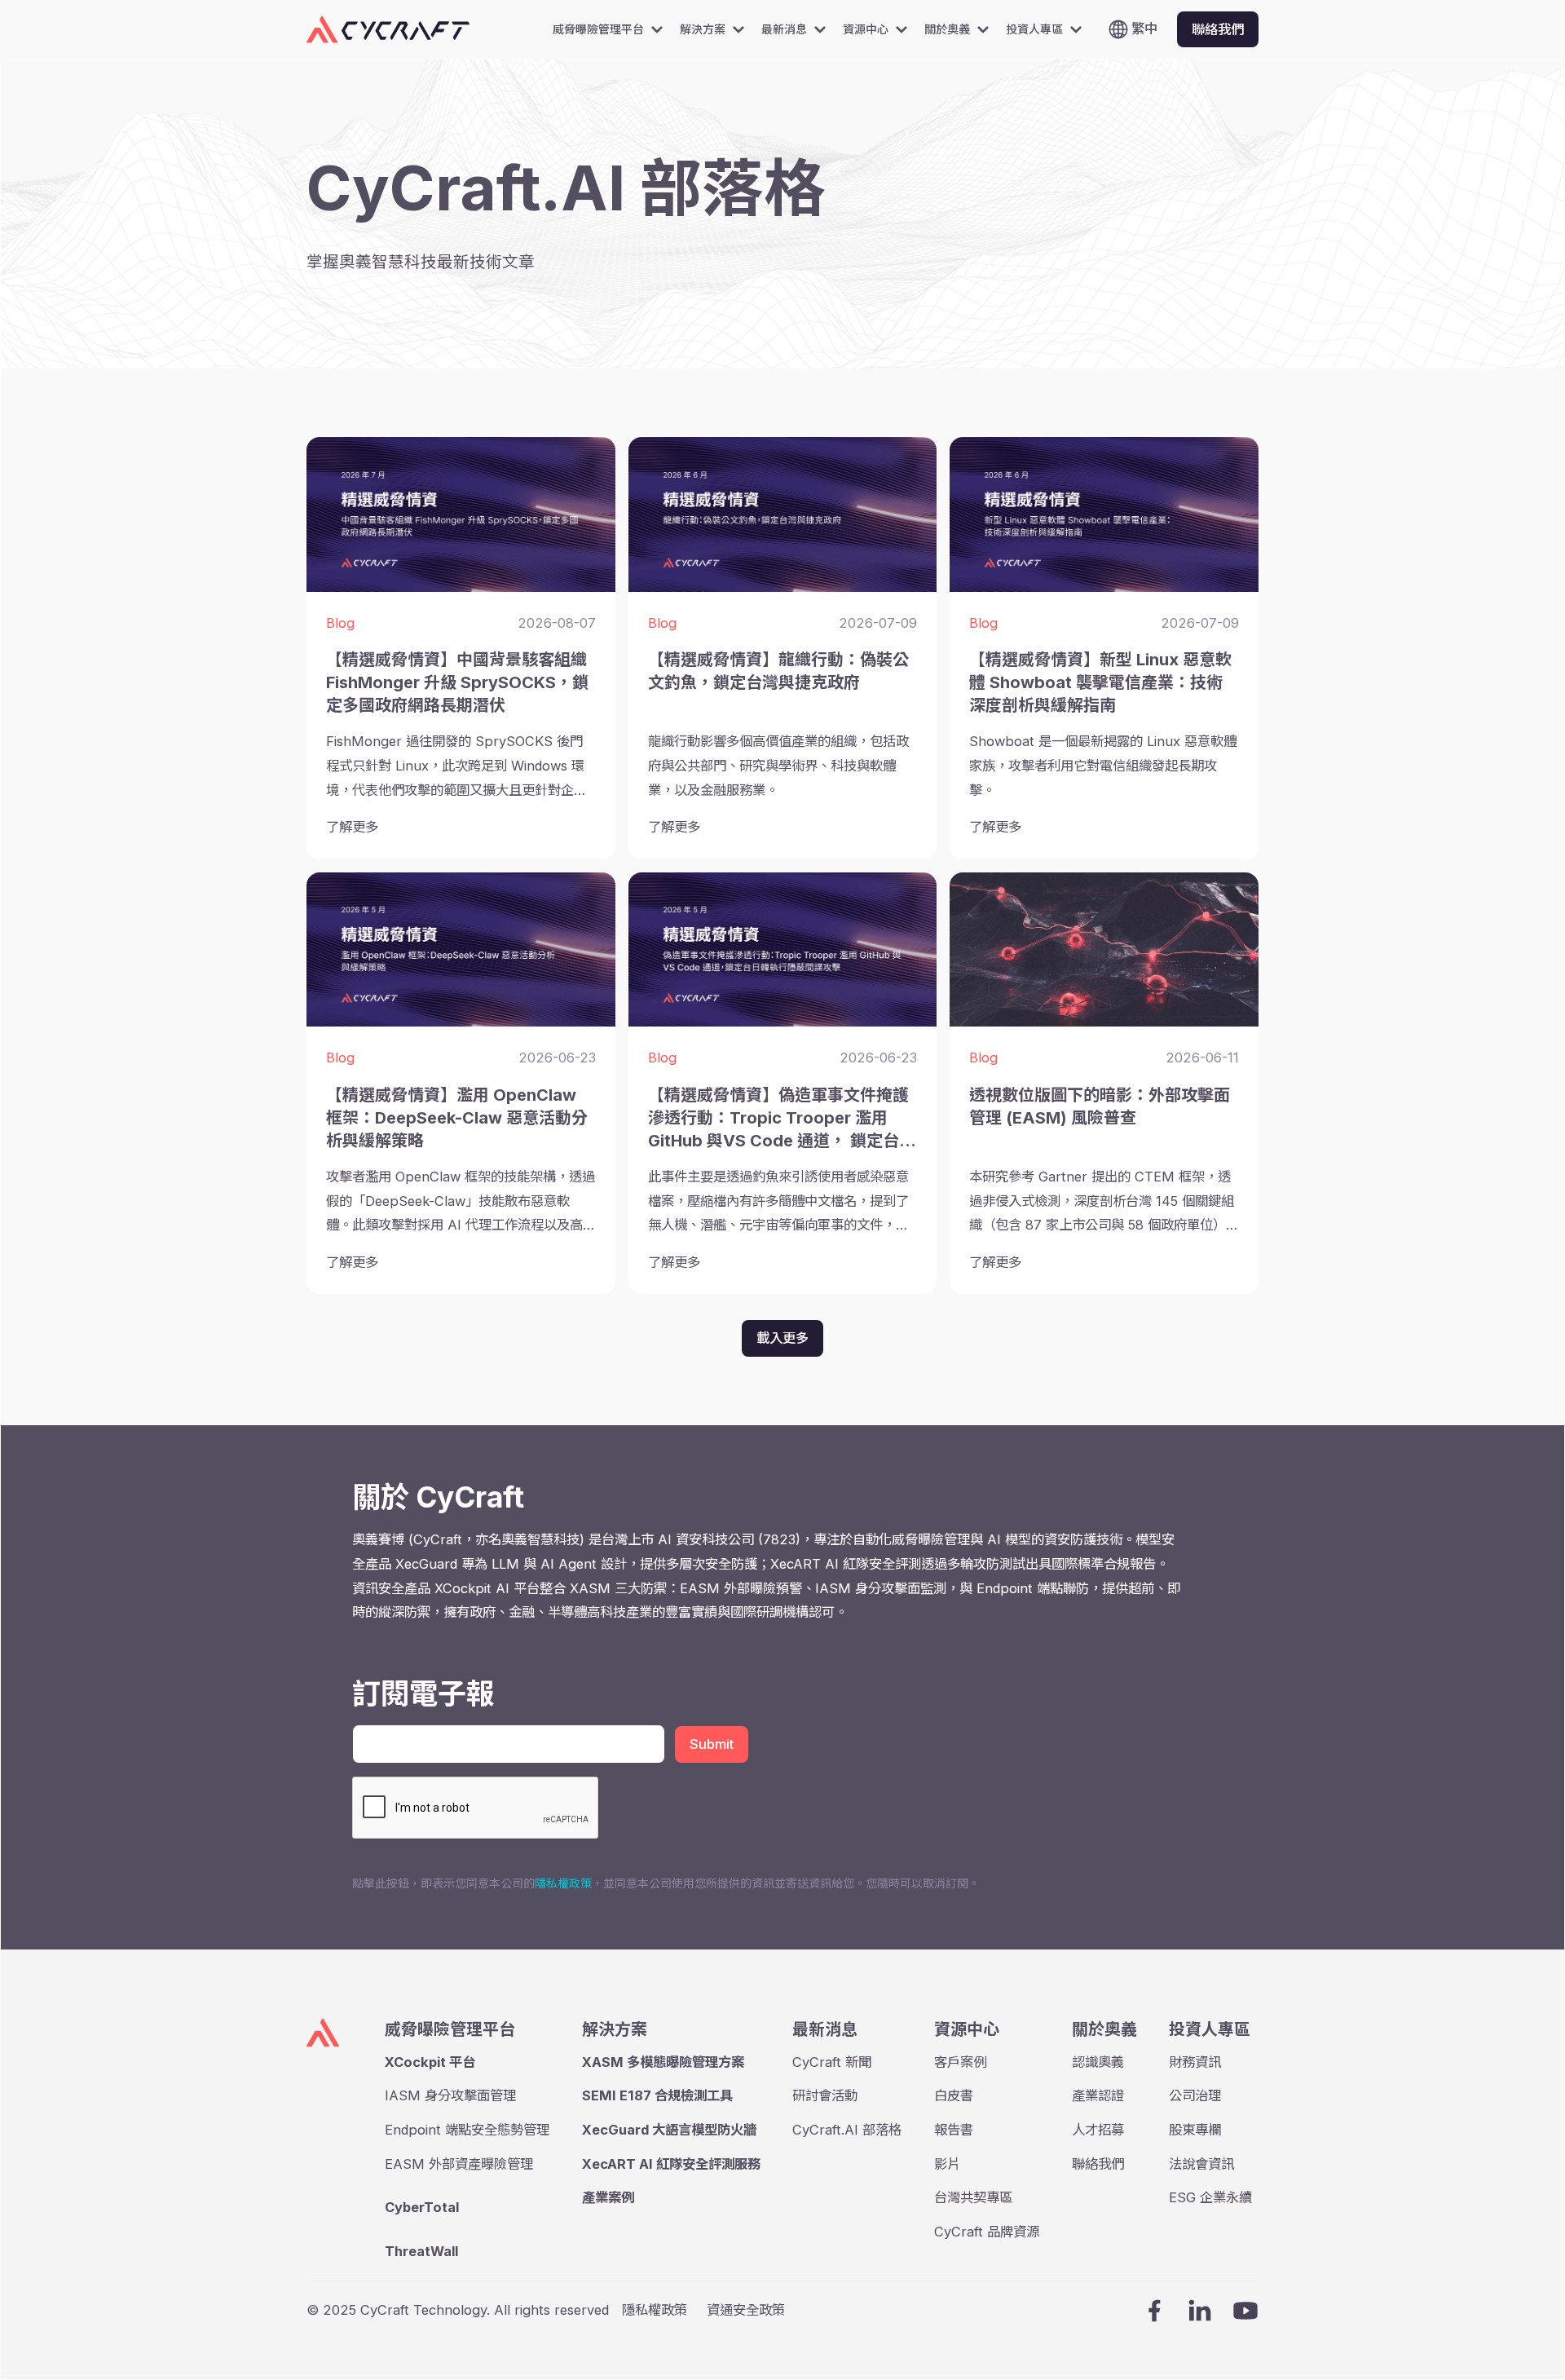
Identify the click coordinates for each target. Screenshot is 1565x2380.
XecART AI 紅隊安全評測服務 (671, 2164)
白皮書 (954, 2095)
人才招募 (1098, 2130)
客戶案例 (960, 2062)
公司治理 (1195, 2095)
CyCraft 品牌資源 (987, 2232)
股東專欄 (1195, 2130)
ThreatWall (421, 2251)
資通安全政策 (746, 2310)
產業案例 (608, 2197)
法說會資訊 (1201, 2164)
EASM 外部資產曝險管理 (459, 2164)
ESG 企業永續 (1210, 2197)
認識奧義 (1098, 2062)
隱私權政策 (563, 1883)
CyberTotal (422, 2207)
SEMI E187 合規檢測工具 (657, 2095)
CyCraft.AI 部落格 (847, 2130)
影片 (947, 2164)
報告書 (954, 2130)
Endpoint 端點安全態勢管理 (467, 2130)
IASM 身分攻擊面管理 (450, 2095)
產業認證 (1098, 2095)
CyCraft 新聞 (832, 2062)
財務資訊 (1195, 2062)
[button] (613, 29)
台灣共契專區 (973, 2197)
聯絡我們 (1098, 2164)
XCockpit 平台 (430, 2062)
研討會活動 (825, 2095)
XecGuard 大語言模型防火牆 (669, 2130)
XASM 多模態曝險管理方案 (663, 2062)
